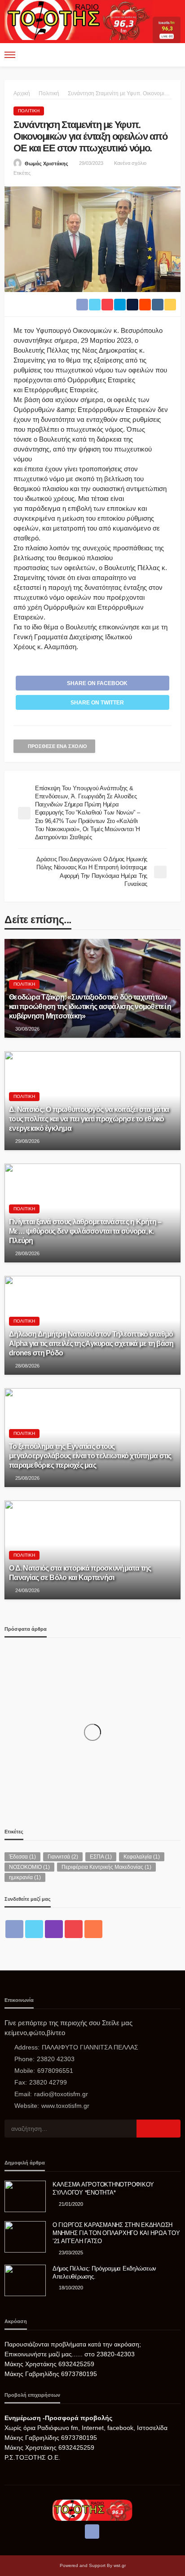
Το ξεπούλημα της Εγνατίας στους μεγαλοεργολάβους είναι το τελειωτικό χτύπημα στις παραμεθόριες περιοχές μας (90, 1456)
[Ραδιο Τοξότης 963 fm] (78, 19)
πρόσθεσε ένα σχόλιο (57, 746)
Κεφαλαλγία (142, 1857)
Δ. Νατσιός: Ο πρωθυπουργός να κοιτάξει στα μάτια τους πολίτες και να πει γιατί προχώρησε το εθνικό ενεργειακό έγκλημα (89, 1119)
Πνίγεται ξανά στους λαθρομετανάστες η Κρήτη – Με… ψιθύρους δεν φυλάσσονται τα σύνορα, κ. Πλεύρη (85, 1231)
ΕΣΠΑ (101, 1857)
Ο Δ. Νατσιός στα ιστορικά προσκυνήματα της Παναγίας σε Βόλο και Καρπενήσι (80, 1573)
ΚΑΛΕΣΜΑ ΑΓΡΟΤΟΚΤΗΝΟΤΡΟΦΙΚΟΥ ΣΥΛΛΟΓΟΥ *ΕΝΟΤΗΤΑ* (103, 2189)
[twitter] (34, 1929)
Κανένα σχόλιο (130, 163)
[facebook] (14, 1929)
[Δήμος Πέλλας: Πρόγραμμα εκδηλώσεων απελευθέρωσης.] (25, 2280)
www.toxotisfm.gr (65, 2106)
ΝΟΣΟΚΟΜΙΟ (29, 1867)
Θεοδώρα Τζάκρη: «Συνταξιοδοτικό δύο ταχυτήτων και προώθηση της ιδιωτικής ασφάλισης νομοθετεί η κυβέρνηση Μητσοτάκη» (90, 1006)
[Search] (173, 55)
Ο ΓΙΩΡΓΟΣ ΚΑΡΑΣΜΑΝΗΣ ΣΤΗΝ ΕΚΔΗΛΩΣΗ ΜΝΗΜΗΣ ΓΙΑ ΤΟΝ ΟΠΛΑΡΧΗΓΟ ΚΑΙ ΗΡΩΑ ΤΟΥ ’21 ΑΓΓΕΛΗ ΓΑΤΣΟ (116, 2233)
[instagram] (54, 1929)
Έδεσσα (22, 1857)
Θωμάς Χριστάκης (46, 164)
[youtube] (74, 1929)
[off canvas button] (10, 55)
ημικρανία (25, 1877)
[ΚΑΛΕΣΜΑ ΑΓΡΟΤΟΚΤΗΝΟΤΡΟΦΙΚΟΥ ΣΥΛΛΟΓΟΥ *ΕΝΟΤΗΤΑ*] (25, 2196)
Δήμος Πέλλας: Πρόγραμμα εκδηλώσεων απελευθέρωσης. (104, 2273)
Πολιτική (29, 111)
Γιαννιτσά (63, 1857)
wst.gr (120, 2565)
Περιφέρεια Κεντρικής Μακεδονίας (106, 1867)
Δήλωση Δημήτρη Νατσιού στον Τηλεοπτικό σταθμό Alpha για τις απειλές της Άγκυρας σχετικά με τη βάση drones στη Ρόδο (91, 1343)
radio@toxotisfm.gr (61, 2094)
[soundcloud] (93, 1929)
